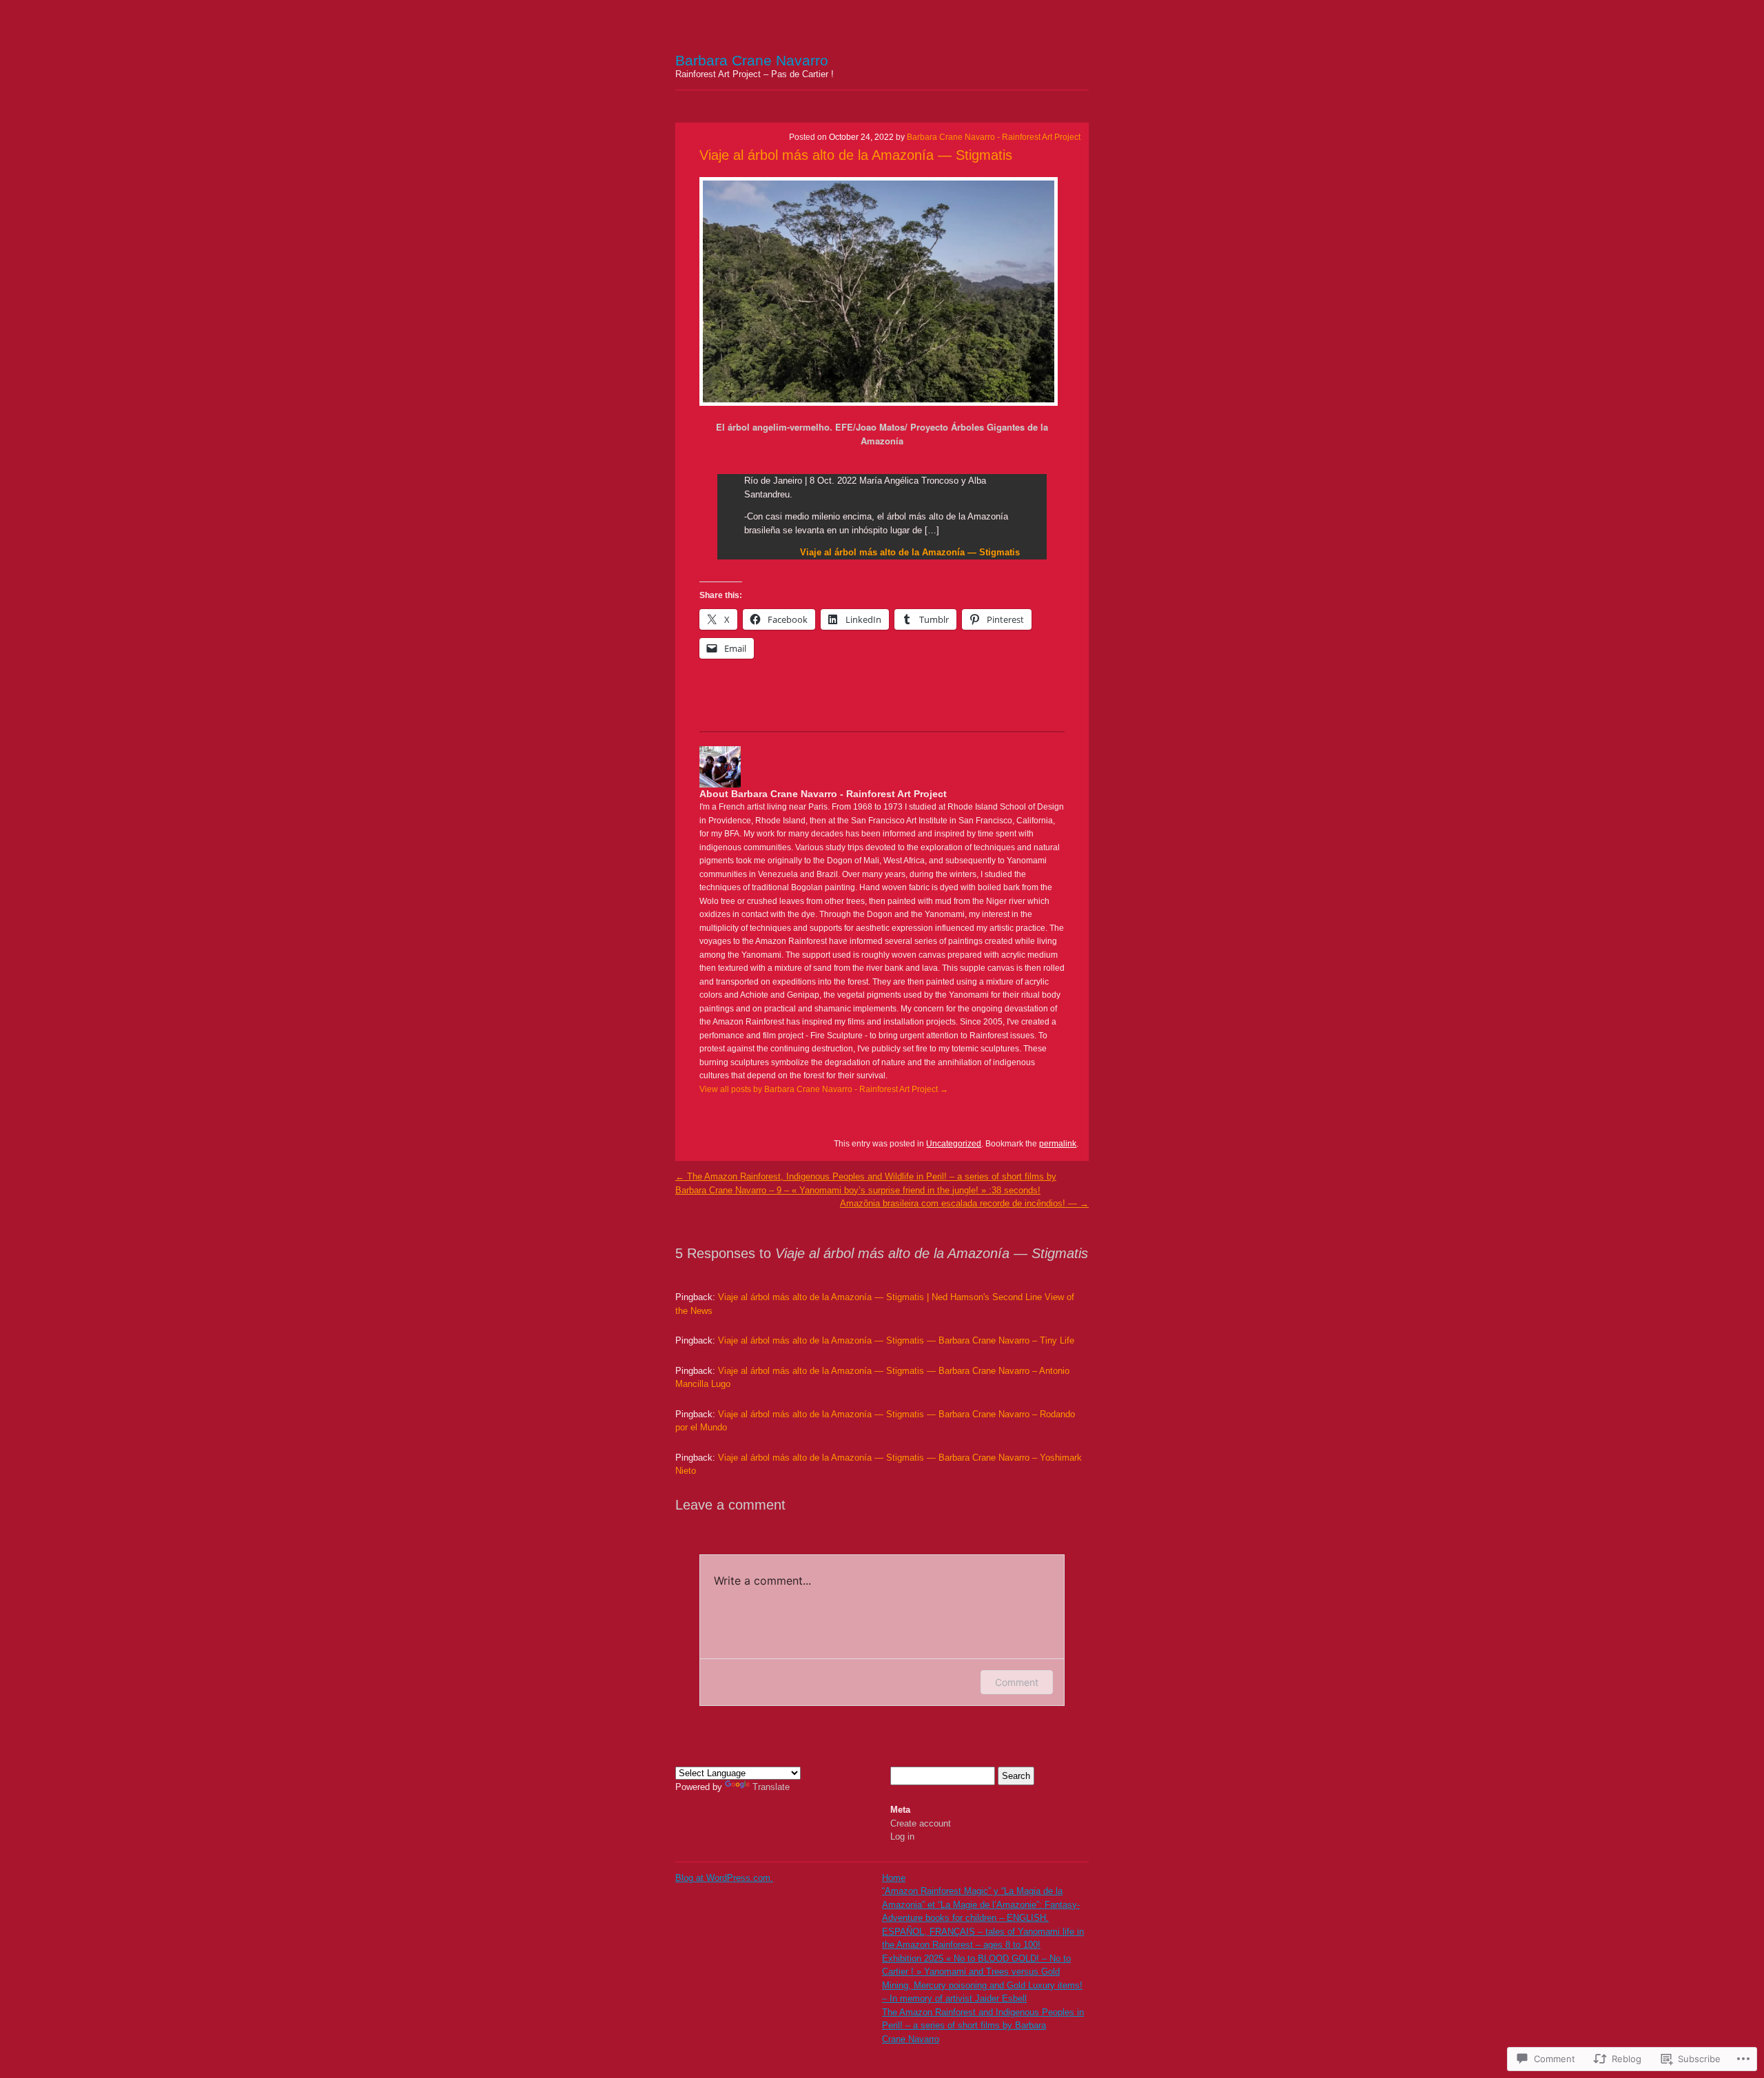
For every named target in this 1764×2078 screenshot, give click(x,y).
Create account (921, 1823)
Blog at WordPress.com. (724, 1878)
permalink (1058, 1144)
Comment (1017, 1682)
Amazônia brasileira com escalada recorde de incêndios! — (964, 1203)
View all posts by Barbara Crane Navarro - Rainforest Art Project (824, 1089)
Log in (902, 1837)
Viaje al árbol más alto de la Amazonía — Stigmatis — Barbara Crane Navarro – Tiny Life (896, 1340)
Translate (771, 1787)
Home (894, 1878)
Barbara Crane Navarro (752, 60)
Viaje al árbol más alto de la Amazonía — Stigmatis (856, 155)
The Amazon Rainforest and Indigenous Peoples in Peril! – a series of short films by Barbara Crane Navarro (983, 2026)
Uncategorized (954, 1144)
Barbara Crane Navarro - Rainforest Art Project (994, 137)
